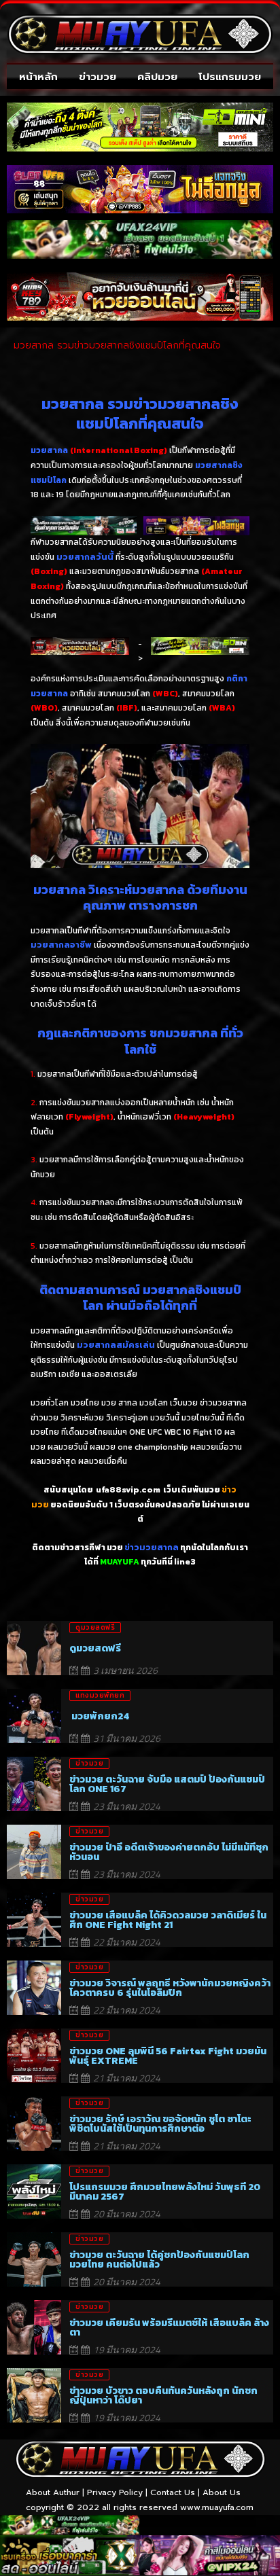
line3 (185, 1562)
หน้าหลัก (38, 77)
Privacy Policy (115, 2492)
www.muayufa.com (217, 2507)
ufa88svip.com (128, 1490)
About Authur (53, 2492)
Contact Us (173, 2492)
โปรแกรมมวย (230, 77)
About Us (222, 2492)
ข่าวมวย (98, 77)
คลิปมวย (157, 77)
